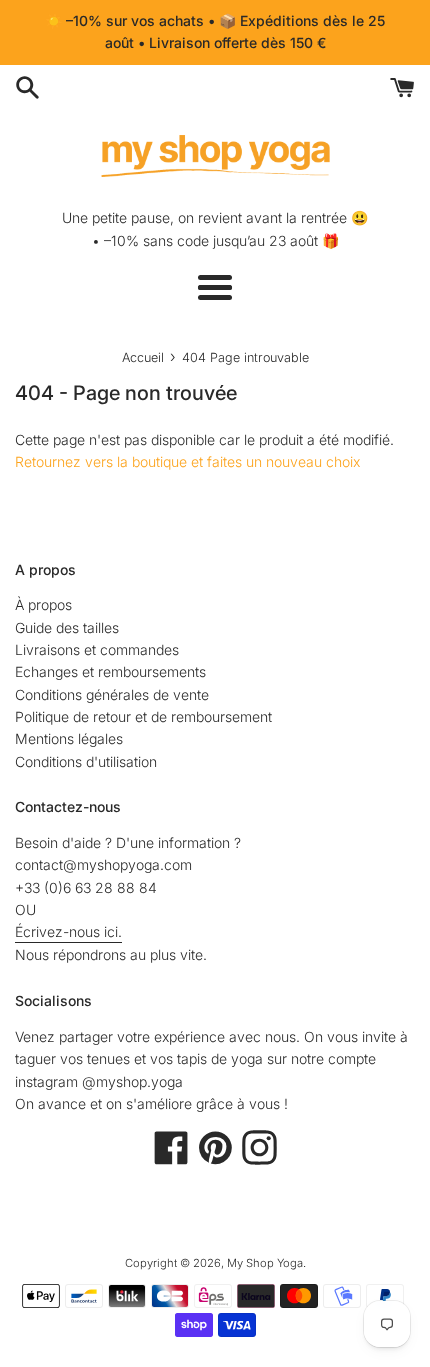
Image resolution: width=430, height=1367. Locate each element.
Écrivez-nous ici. (68, 931)
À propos (43, 604)
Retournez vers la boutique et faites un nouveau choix (187, 461)
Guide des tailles (67, 627)
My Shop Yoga (265, 1263)
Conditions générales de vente (112, 694)
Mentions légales (69, 738)
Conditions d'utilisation (86, 761)
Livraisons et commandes (97, 649)
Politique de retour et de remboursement (143, 716)
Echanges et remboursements (110, 671)
